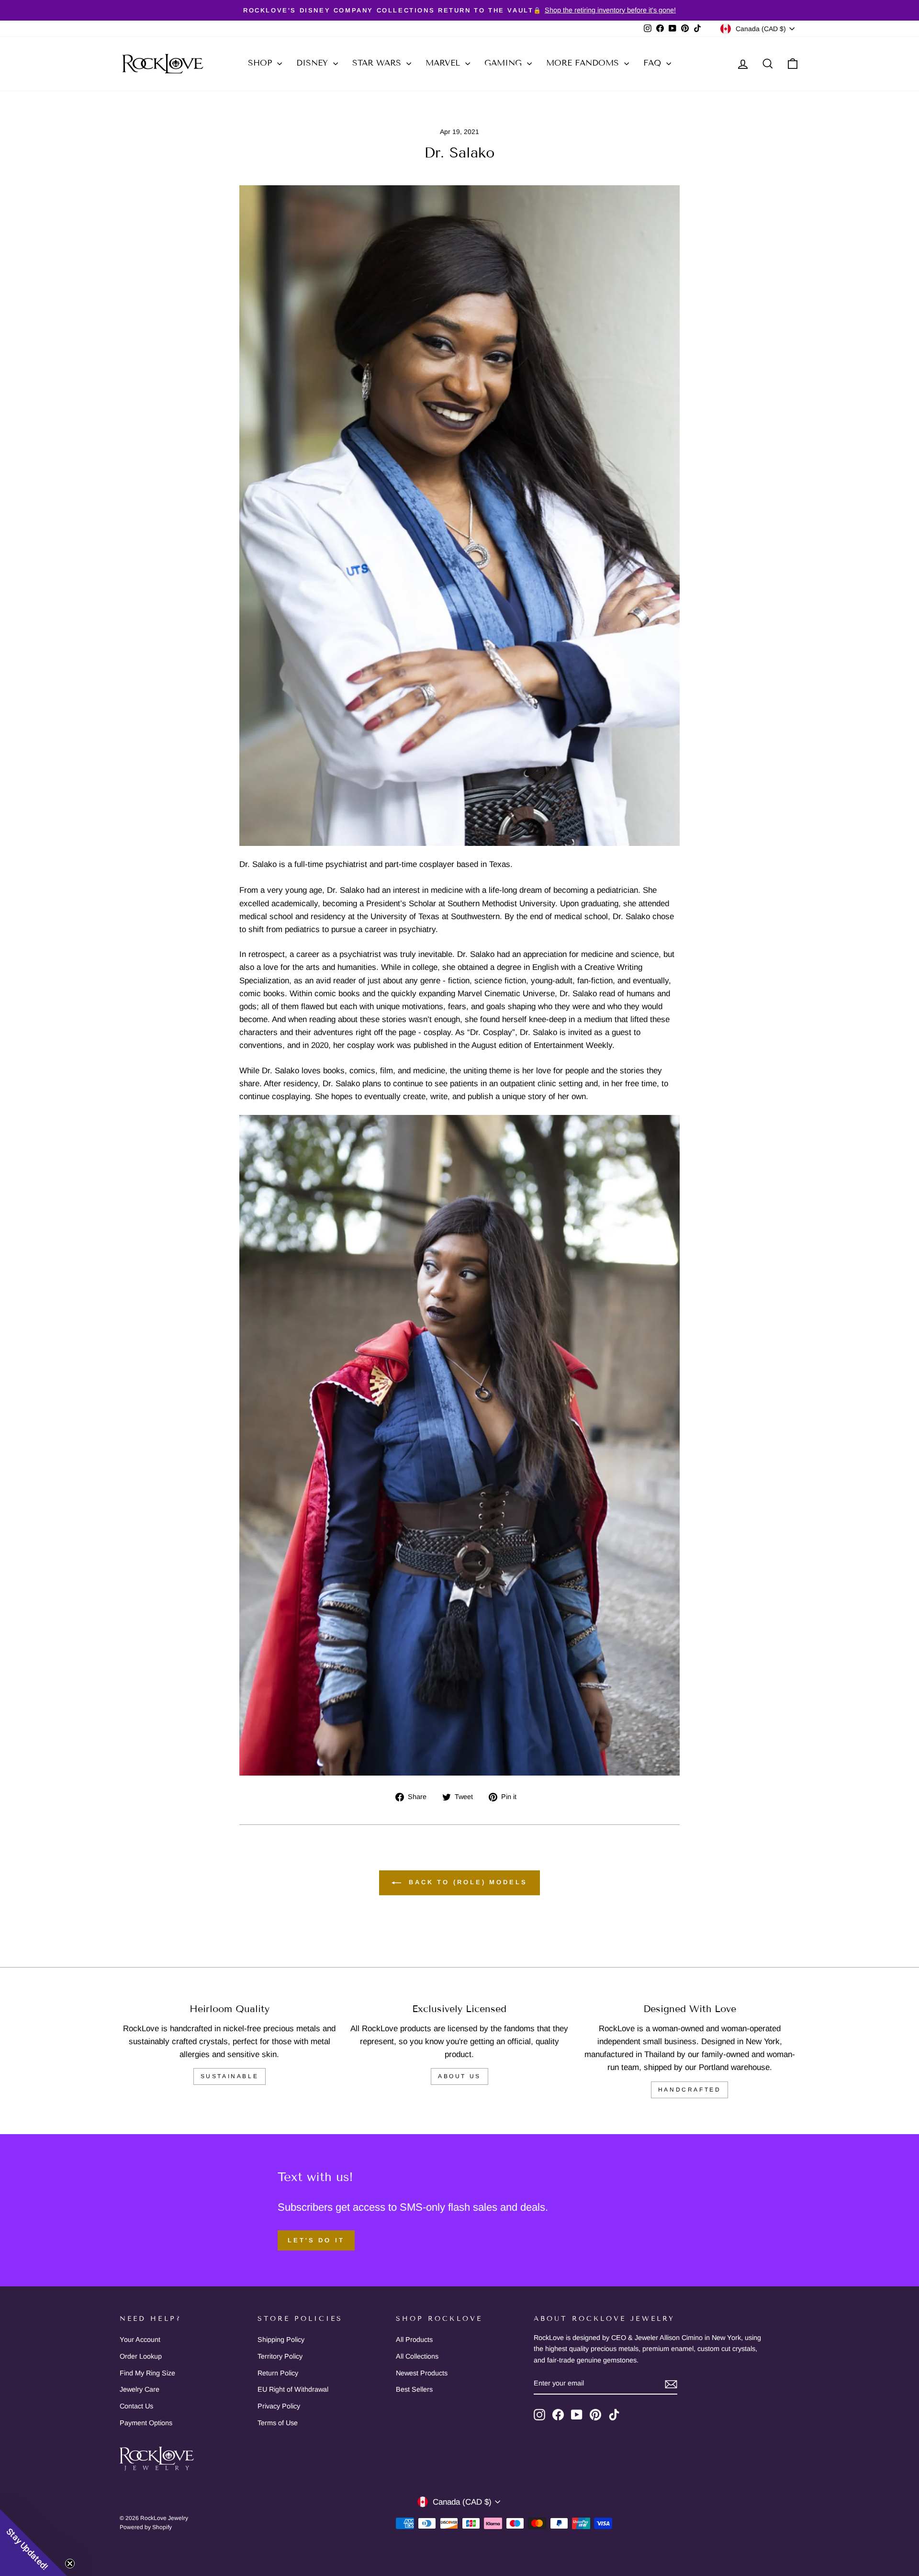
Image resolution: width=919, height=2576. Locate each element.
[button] (34, 2542)
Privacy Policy (279, 2406)
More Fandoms (584, 63)
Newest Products (422, 2373)
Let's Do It (316, 2240)
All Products (414, 2340)
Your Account (140, 2340)
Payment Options (146, 2423)
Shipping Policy (281, 2340)
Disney (314, 63)
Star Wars (378, 63)
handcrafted (690, 2090)
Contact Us (136, 2406)
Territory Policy (280, 2356)
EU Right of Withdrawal (293, 2389)
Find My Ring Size (147, 2373)
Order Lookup (141, 2356)
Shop (261, 63)
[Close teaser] (70, 2564)
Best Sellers (414, 2389)
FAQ (654, 63)
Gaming (504, 63)
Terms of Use (278, 2423)
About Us (459, 2076)
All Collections (417, 2356)
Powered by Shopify (146, 2527)
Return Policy (278, 2373)
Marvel (444, 63)
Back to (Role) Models (466, 1883)
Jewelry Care (140, 2389)
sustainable (230, 2076)
